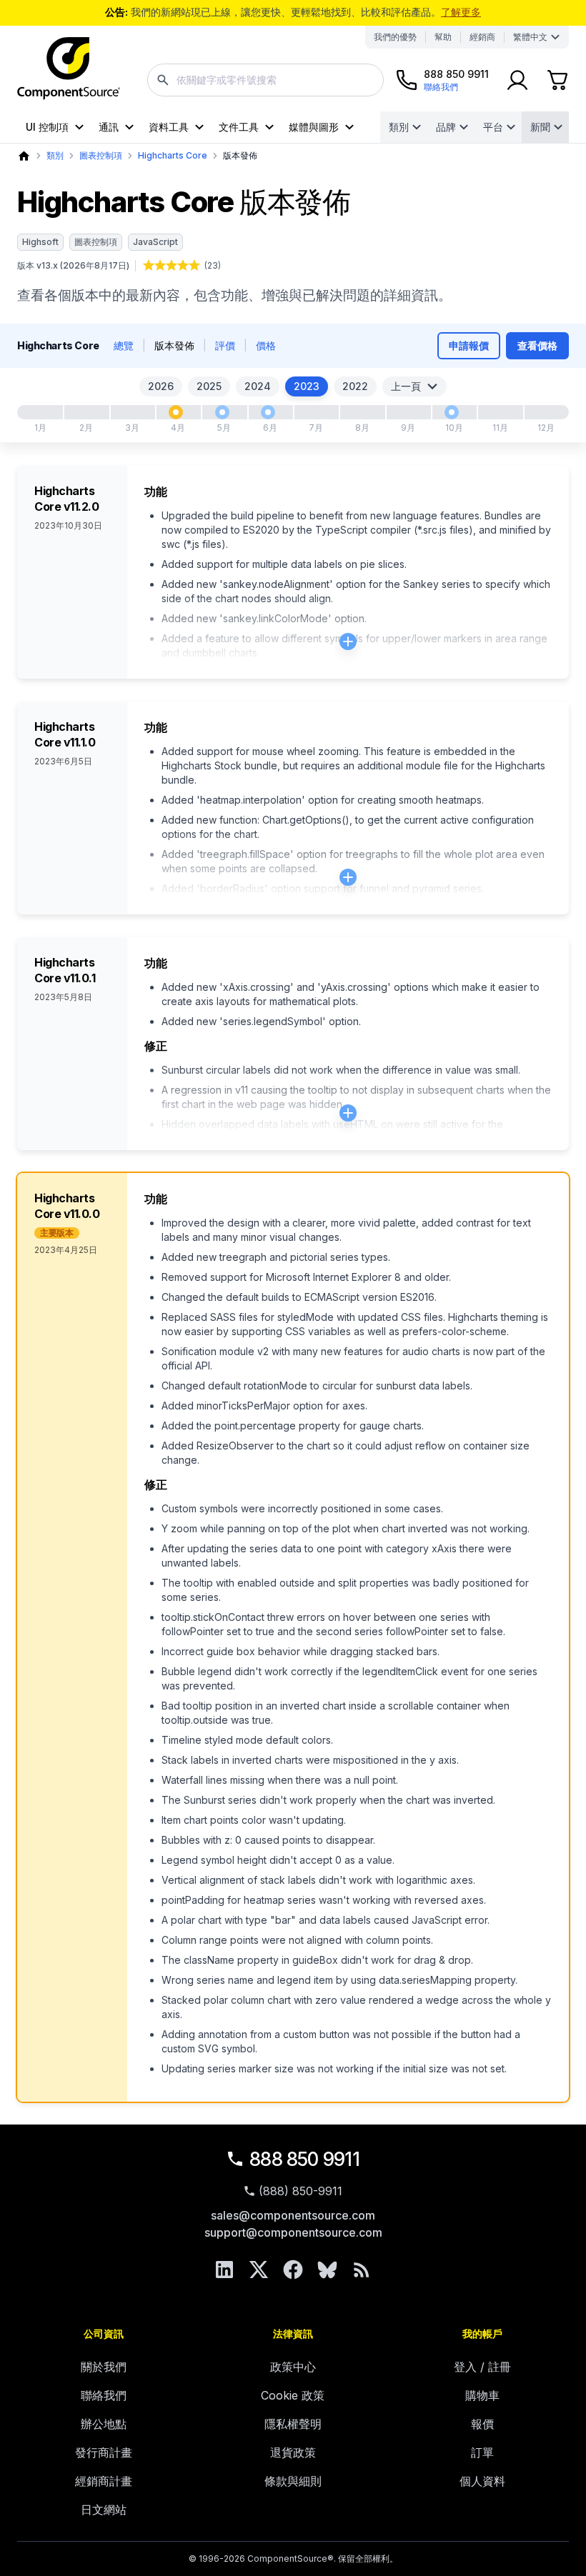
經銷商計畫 (104, 2481)
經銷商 (482, 37)
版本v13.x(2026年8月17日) (73, 265)
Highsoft (40, 242)
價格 (266, 345)
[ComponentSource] (69, 69)
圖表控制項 (101, 155)
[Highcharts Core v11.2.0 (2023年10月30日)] (452, 412)
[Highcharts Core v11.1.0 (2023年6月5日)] (268, 412)
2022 (355, 386)
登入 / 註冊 (482, 2367)
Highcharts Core (173, 155)
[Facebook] (293, 2270)
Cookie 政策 (293, 2395)
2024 (258, 386)
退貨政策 (293, 2452)
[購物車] (557, 80)
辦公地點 (104, 2424)
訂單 (482, 2452)
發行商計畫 (104, 2452)
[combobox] (265, 80)
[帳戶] (517, 80)
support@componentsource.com (293, 2232)
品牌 (446, 127)
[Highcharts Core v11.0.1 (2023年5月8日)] (222, 412)
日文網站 (104, 2510)
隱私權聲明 (293, 2424)
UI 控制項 (47, 127)
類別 (399, 127)
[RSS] (362, 2270)
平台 (493, 127)
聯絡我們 (104, 2395)
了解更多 (461, 12)
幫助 (443, 37)
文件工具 (239, 127)
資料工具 (169, 127)
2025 (209, 386)
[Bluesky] (327, 2270)
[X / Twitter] (259, 2270)
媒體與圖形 (314, 127)
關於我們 (104, 2367)
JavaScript (155, 242)
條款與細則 (293, 2481)
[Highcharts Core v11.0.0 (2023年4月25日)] (176, 412)
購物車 (482, 2395)
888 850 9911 (304, 2159)
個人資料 (482, 2481)
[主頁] (24, 156)
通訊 (109, 127)
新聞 (540, 127)
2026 (161, 386)
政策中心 (293, 2367)
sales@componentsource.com (293, 2215)
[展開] (348, 641)
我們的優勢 (395, 37)
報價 (482, 2424)
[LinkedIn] (224, 2270)
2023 (307, 386)
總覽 (124, 345)
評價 (225, 345)
